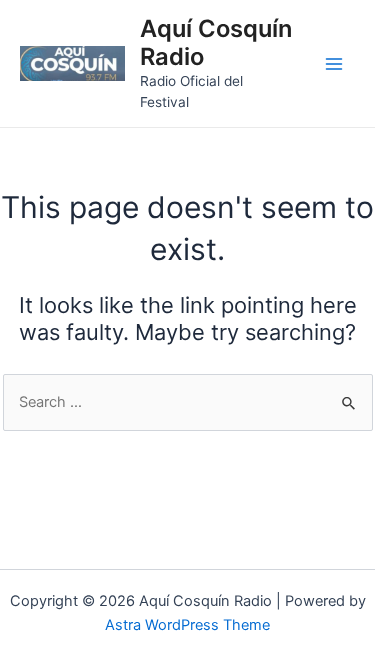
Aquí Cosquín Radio (216, 42)
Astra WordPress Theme (187, 625)
